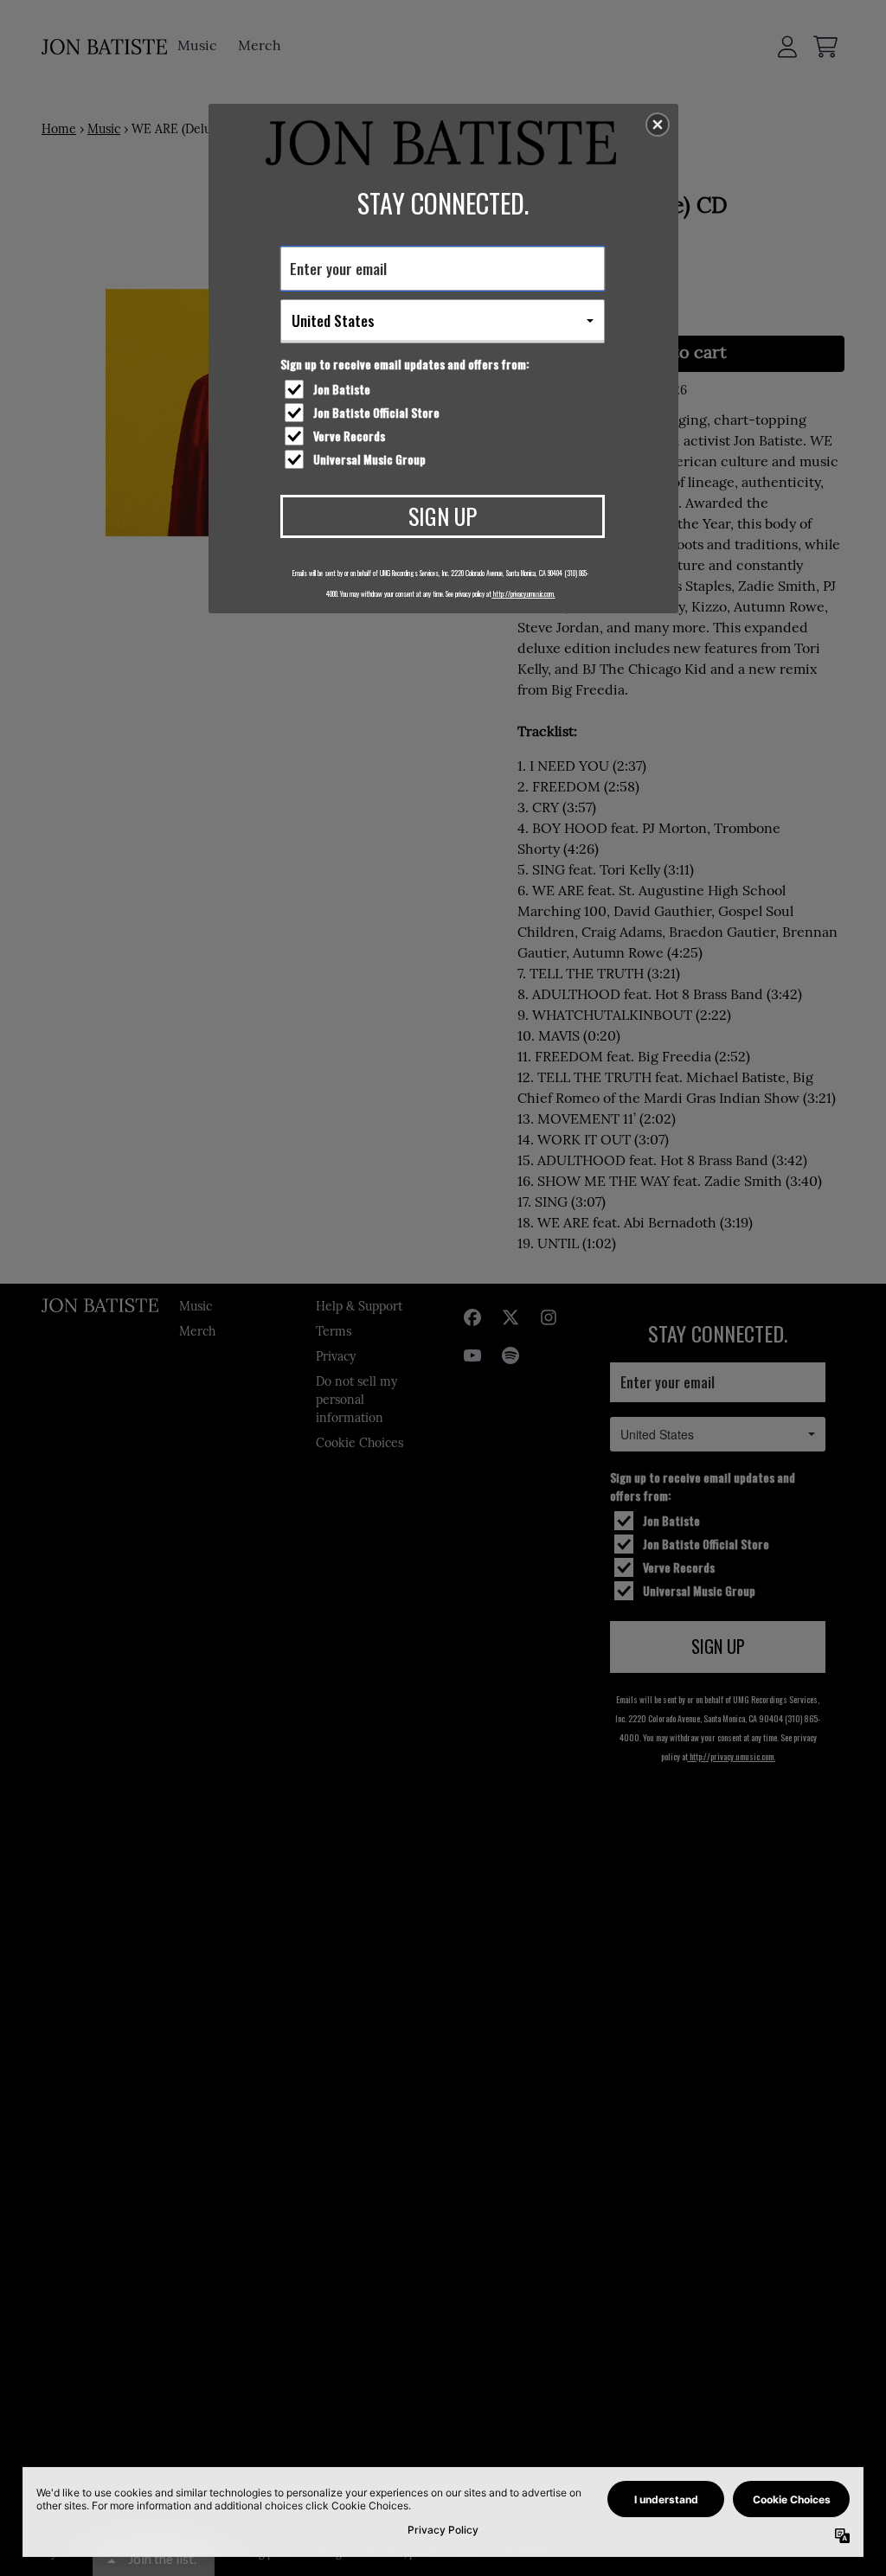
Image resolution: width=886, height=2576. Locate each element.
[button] (658, 125)
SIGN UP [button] (443, 516)
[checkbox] (445, 389)
